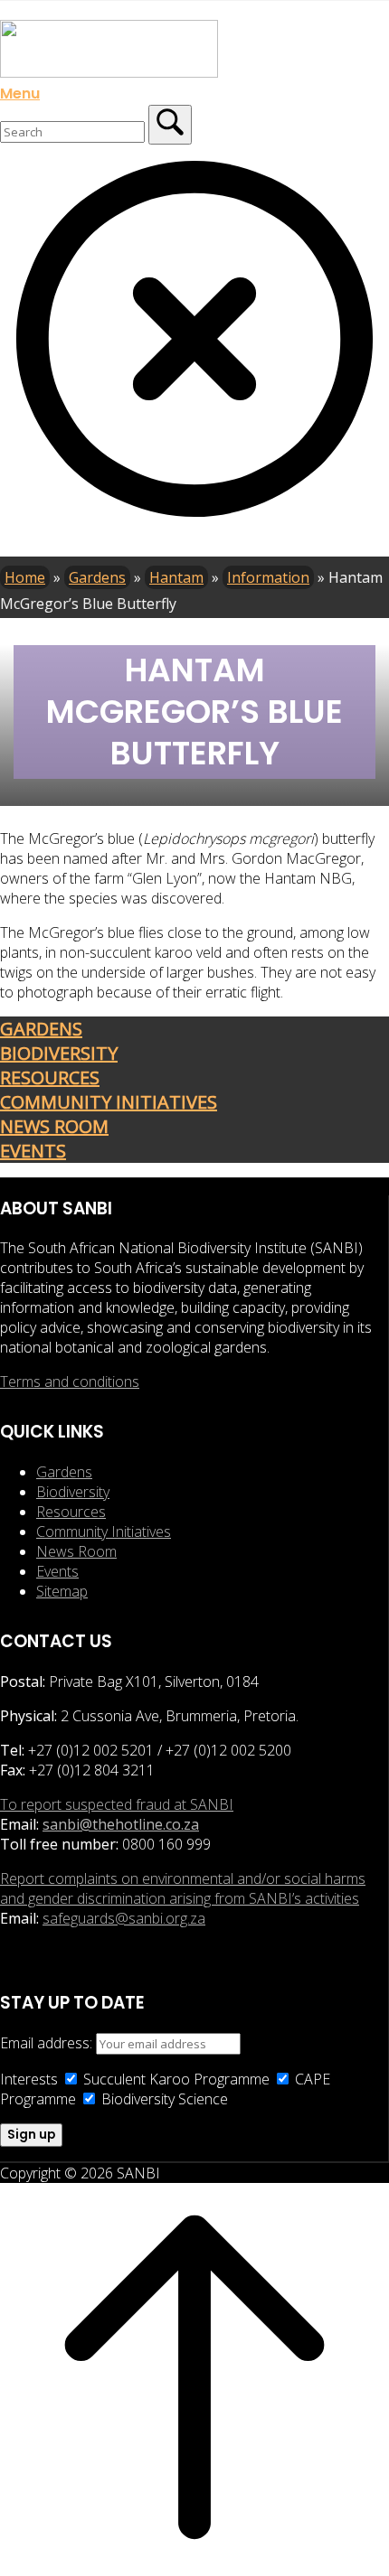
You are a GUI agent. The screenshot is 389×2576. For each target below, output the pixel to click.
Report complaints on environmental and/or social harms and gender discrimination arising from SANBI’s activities (183, 1888)
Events (57, 1571)
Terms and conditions (70, 1382)
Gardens (97, 577)
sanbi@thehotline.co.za (121, 1824)
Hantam (176, 577)
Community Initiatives (104, 1532)
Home (25, 577)
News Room (76, 1551)
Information (268, 577)
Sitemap (62, 1591)
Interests (29, 2079)
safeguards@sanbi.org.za (124, 1918)
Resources (71, 1512)
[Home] (109, 72)
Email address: (48, 2043)
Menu (20, 93)
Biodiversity (73, 1492)
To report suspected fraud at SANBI (117, 1804)
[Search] (170, 125)
